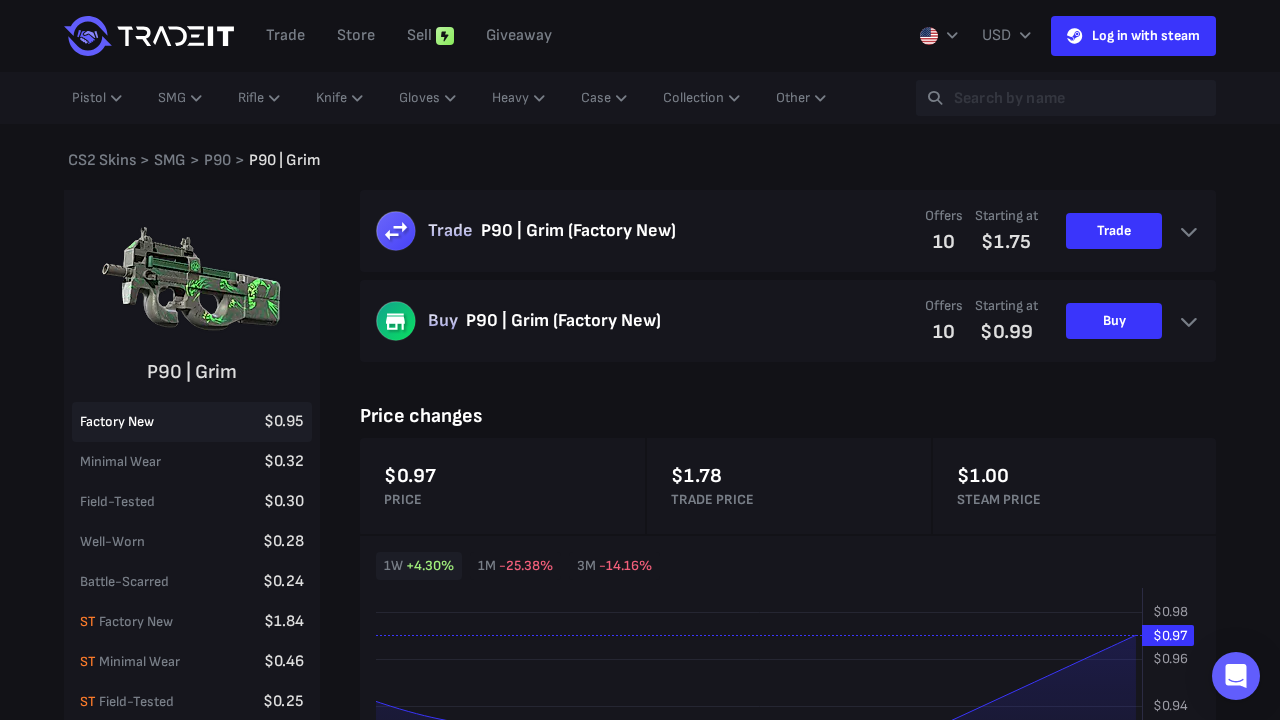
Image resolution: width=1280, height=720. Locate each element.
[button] (1236, 676)
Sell (419, 35)
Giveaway (519, 35)
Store (356, 35)
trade (285, 35)
